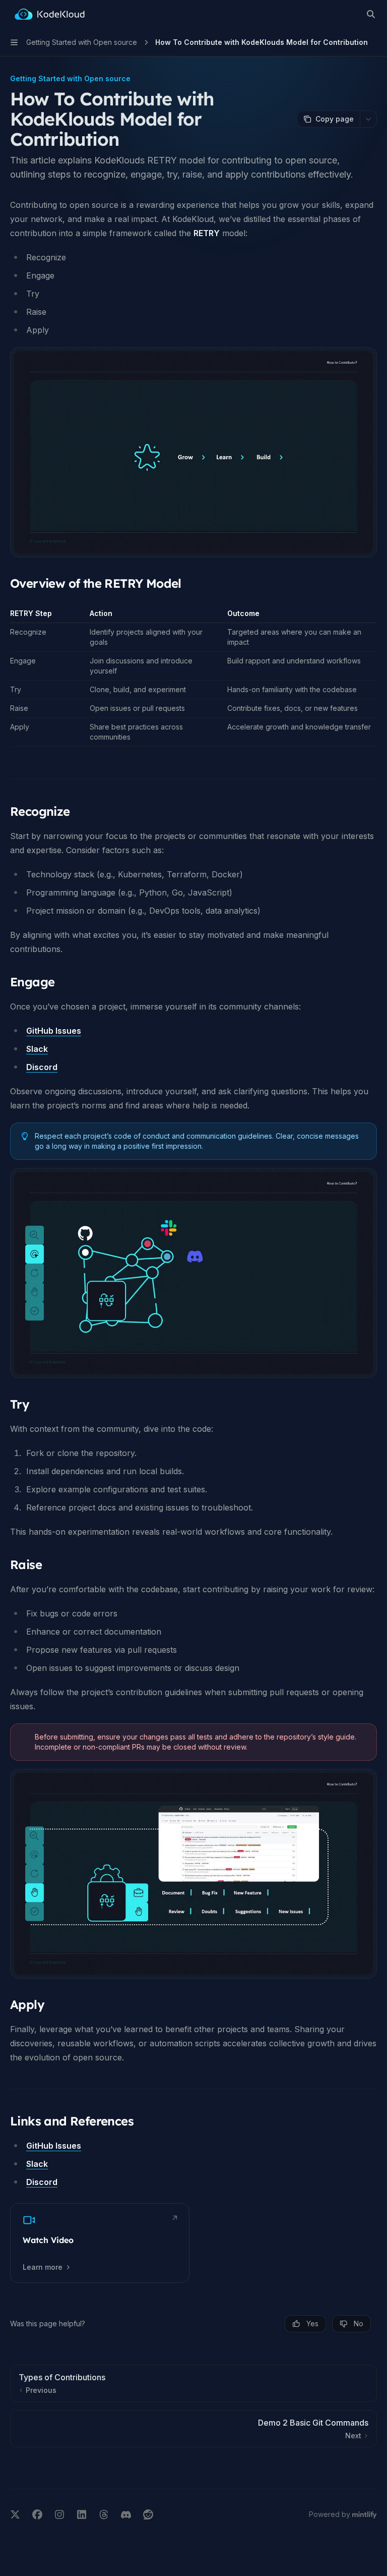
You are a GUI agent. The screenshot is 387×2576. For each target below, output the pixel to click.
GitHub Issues (54, 1031)
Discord (42, 1067)
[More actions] (368, 119)
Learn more (43, 2267)
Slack (37, 1049)
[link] (100, 2243)
